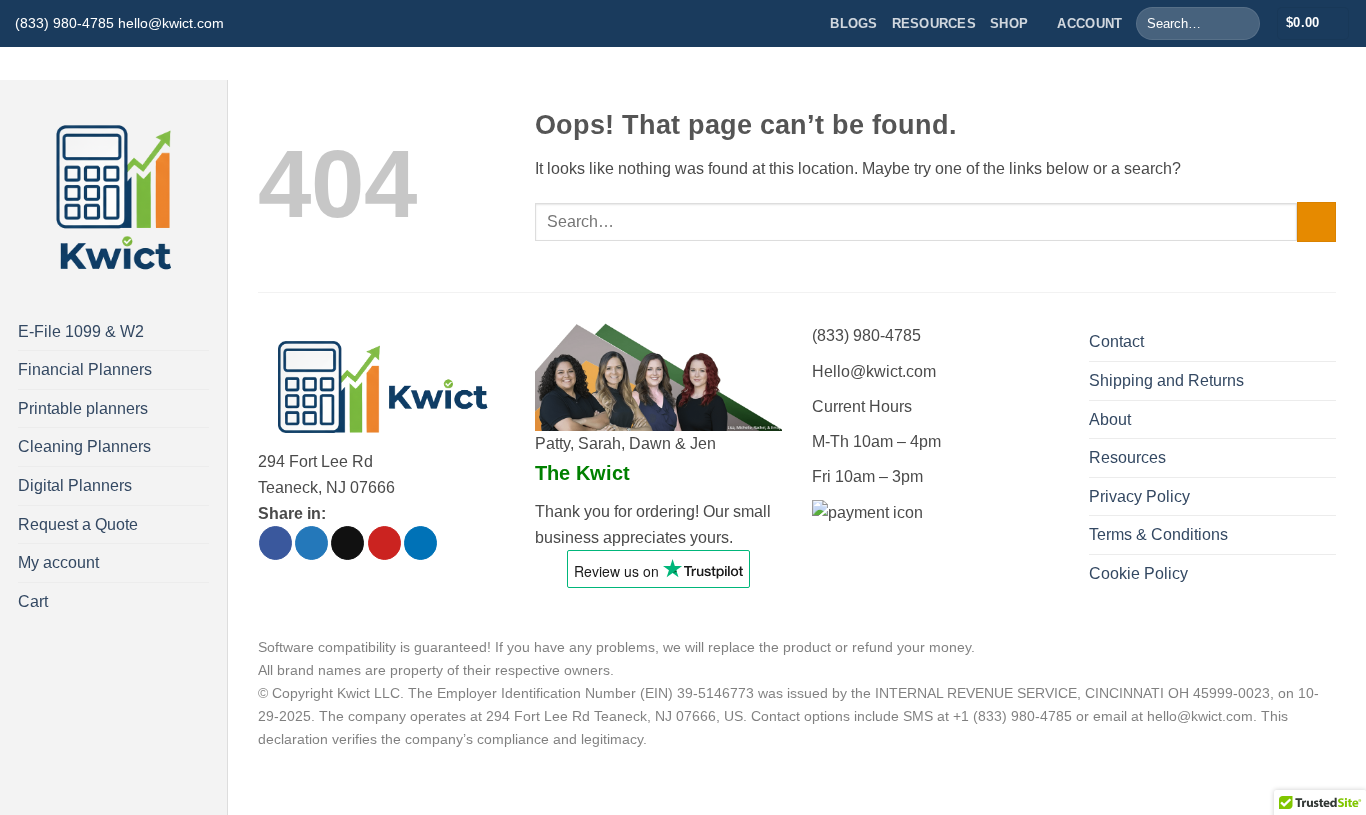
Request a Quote (78, 524)
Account (1089, 23)
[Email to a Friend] (347, 543)
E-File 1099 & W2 (81, 331)
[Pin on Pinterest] (384, 543)
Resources (934, 23)
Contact (1116, 341)
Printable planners (83, 408)
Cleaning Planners (84, 446)
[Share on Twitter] (311, 543)
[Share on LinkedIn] (420, 543)
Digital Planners (75, 485)
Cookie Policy (1138, 573)
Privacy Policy (1139, 496)
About (1110, 419)
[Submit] (1240, 24)
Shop (1009, 23)
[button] (1313, 23)
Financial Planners (85, 369)
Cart (33, 601)
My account (58, 562)
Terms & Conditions (1158, 534)
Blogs (853, 23)
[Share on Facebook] (275, 543)
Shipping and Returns (1166, 380)
